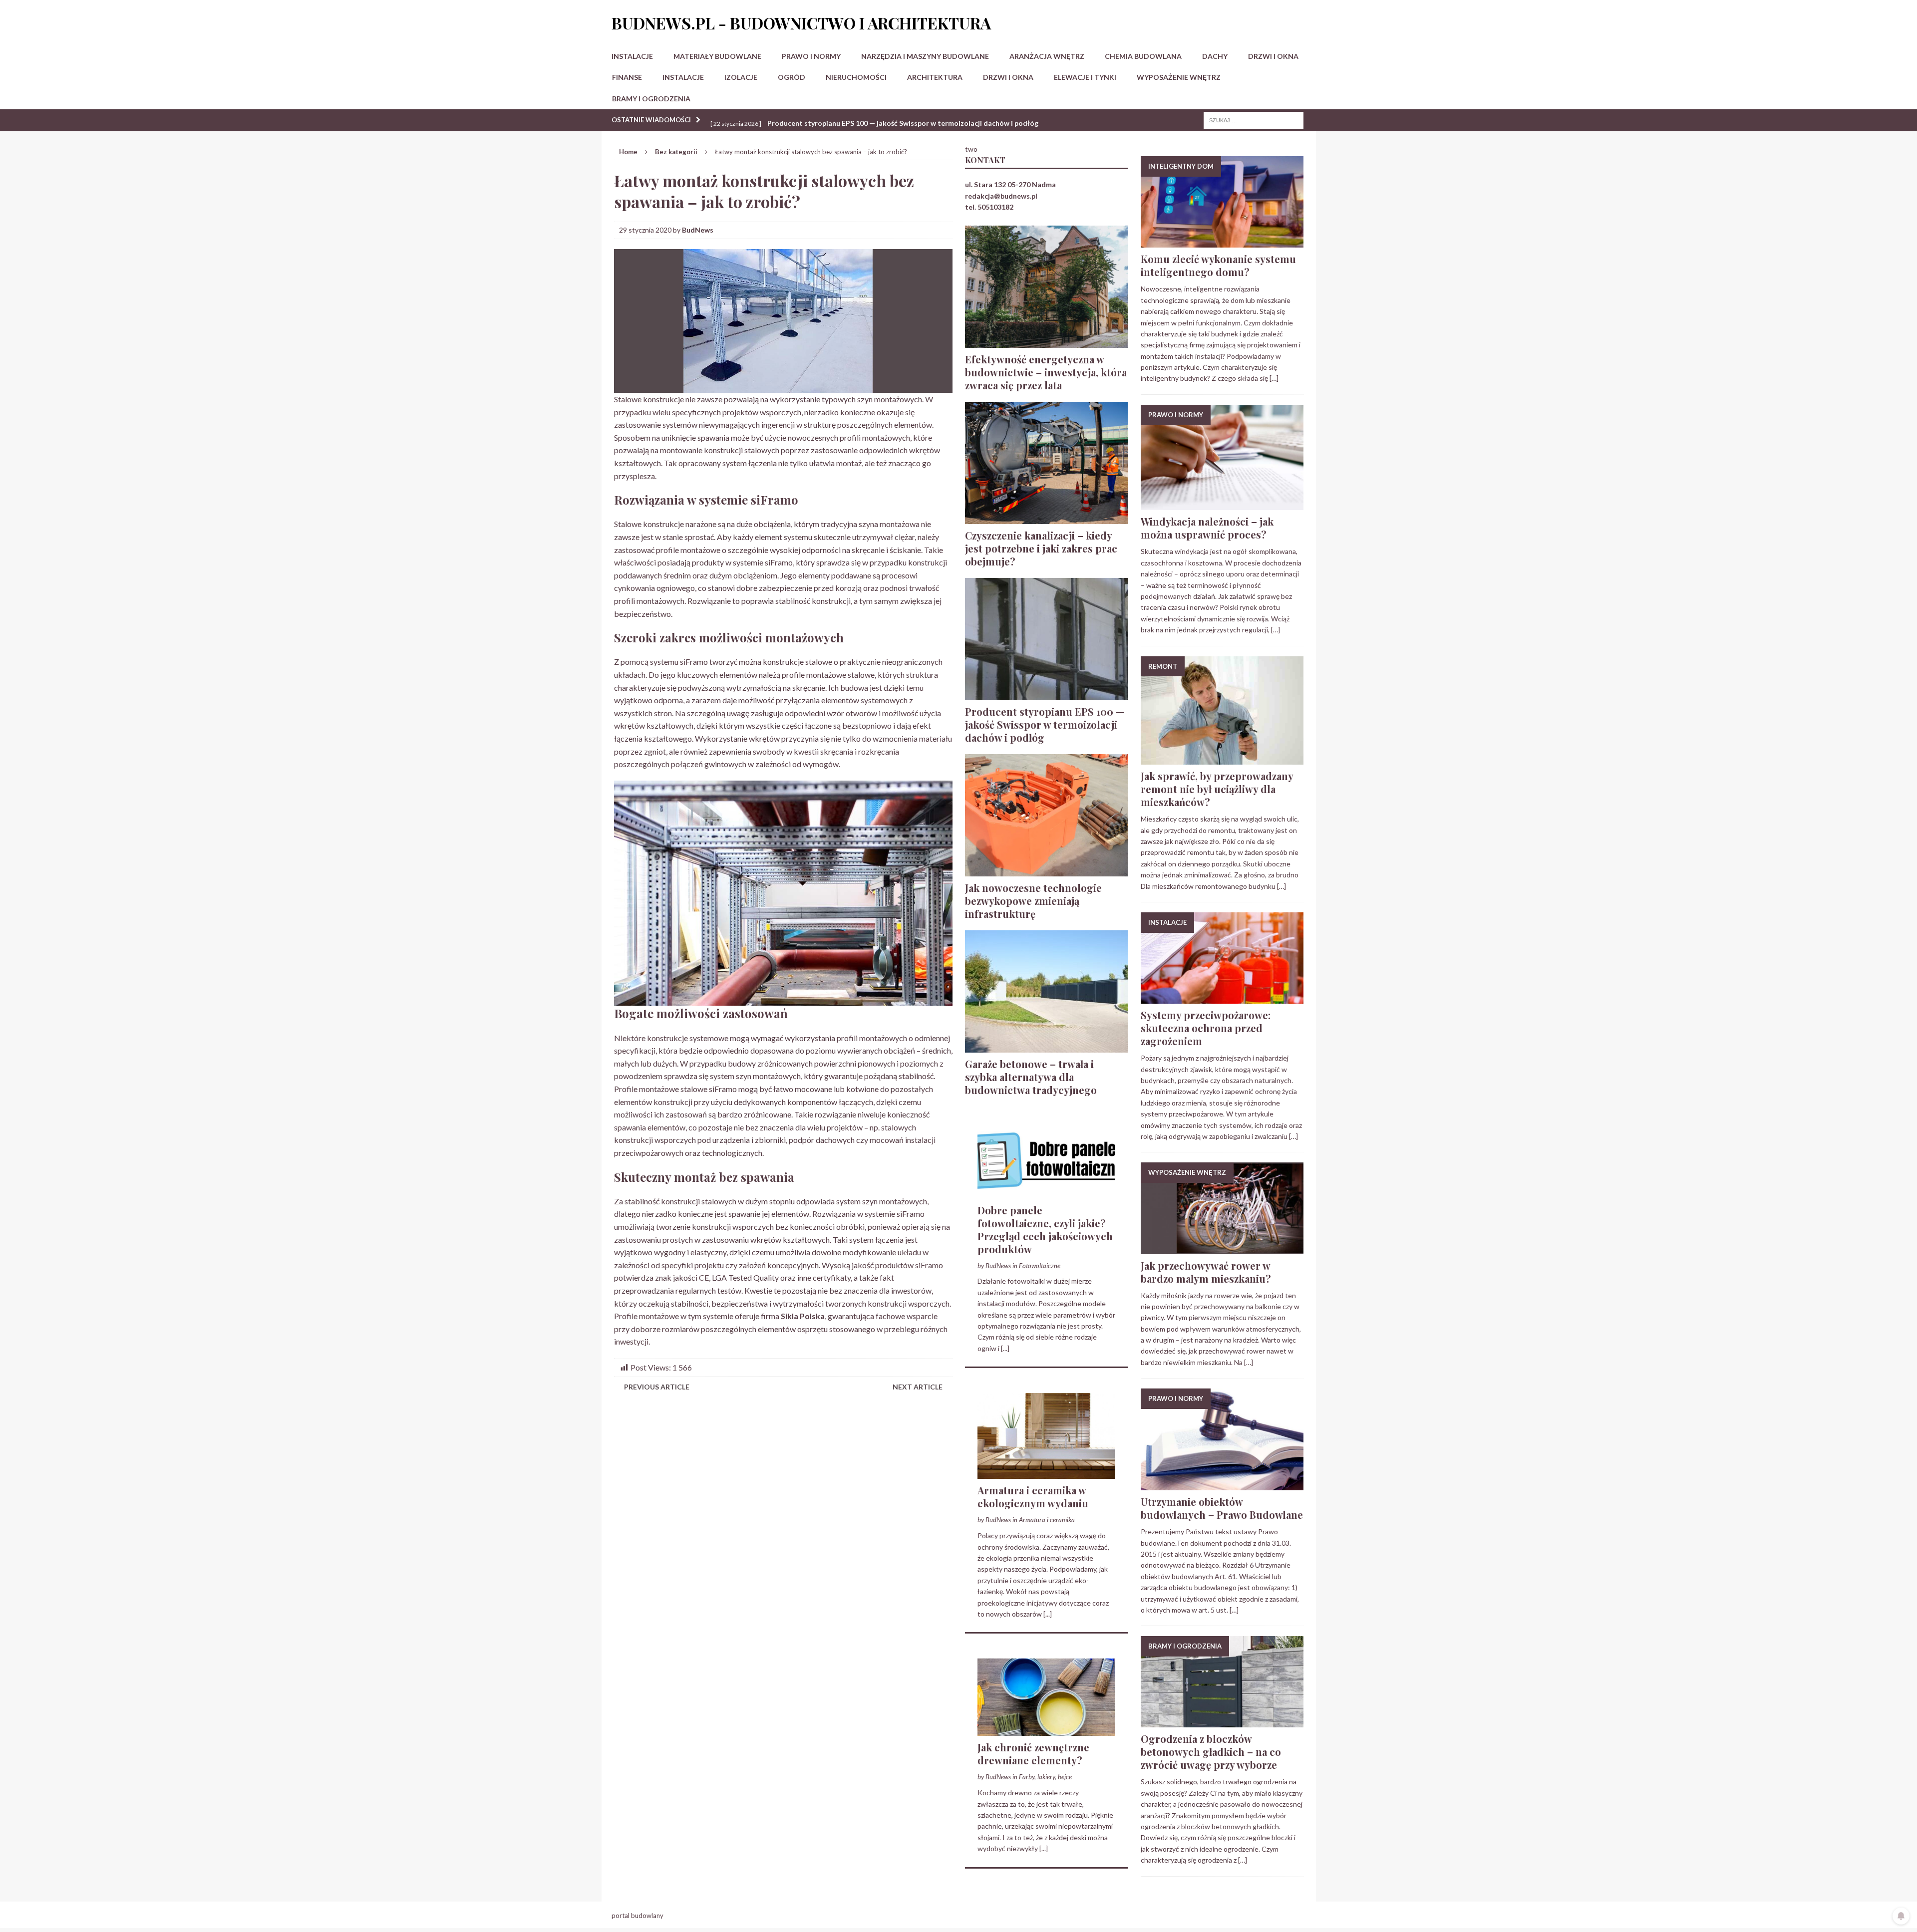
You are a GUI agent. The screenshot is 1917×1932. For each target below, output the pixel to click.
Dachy (1215, 56)
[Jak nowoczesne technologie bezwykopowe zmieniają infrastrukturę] (1046, 870)
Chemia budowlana (1143, 56)
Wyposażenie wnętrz (1179, 77)
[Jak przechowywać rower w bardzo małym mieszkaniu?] (1222, 1248)
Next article (918, 1387)
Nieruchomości (856, 77)
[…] (1274, 378)
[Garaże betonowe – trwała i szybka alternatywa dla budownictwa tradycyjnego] (1046, 1046)
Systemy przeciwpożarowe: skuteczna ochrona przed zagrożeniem (1206, 1028)
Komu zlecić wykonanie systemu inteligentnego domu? (1218, 265)
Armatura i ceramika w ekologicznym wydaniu (1033, 1497)
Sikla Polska (803, 1316)
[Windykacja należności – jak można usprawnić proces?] (1222, 504)
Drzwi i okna (1273, 56)
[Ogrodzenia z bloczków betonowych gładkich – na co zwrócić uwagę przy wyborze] (1222, 1722)
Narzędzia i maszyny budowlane (925, 56)
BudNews (698, 230)
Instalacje (632, 56)
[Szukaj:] (1254, 120)
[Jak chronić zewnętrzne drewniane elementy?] (1046, 1730)
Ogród (792, 77)
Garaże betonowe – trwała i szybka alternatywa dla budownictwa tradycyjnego (1031, 1077)
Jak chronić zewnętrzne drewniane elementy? (1033, 1754)
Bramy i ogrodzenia (651, 99)
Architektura (935, 77)
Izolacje (741, 77)
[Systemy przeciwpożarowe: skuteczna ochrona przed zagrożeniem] (1222, 998)
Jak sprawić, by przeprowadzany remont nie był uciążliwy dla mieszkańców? (1217, 789)
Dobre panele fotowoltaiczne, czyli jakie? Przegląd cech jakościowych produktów (1045, 1230)
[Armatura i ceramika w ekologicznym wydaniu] (1046, 1473)
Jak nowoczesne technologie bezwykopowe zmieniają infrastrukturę (1033, 901)
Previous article (657, 1387)
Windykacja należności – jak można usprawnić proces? (1207, 528)
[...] (1005, 1348)
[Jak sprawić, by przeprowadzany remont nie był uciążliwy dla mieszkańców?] (1222, 759)
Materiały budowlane (717, 56)
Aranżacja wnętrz (1047, 56)
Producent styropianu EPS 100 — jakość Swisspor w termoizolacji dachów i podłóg (1045, 724)
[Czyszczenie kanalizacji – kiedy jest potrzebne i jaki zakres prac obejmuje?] (1046, 518)
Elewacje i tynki (1085, 77)
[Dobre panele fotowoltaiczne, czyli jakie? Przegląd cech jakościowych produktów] (1046, 1193)
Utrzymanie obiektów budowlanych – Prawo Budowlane (1222, 1508)
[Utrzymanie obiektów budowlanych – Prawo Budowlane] (1222, 1485)
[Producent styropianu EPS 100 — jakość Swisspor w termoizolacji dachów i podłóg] (1046, 694)
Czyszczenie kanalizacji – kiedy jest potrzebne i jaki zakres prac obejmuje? (1041, 548)
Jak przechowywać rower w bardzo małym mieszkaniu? (1206, 1272)
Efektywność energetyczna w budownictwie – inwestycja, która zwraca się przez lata (1046, 372)
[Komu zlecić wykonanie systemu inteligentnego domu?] (1222, 242)
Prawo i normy (811, 56)
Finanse (627, 77)
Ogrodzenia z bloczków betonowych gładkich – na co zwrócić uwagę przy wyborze (1211, 1752)
